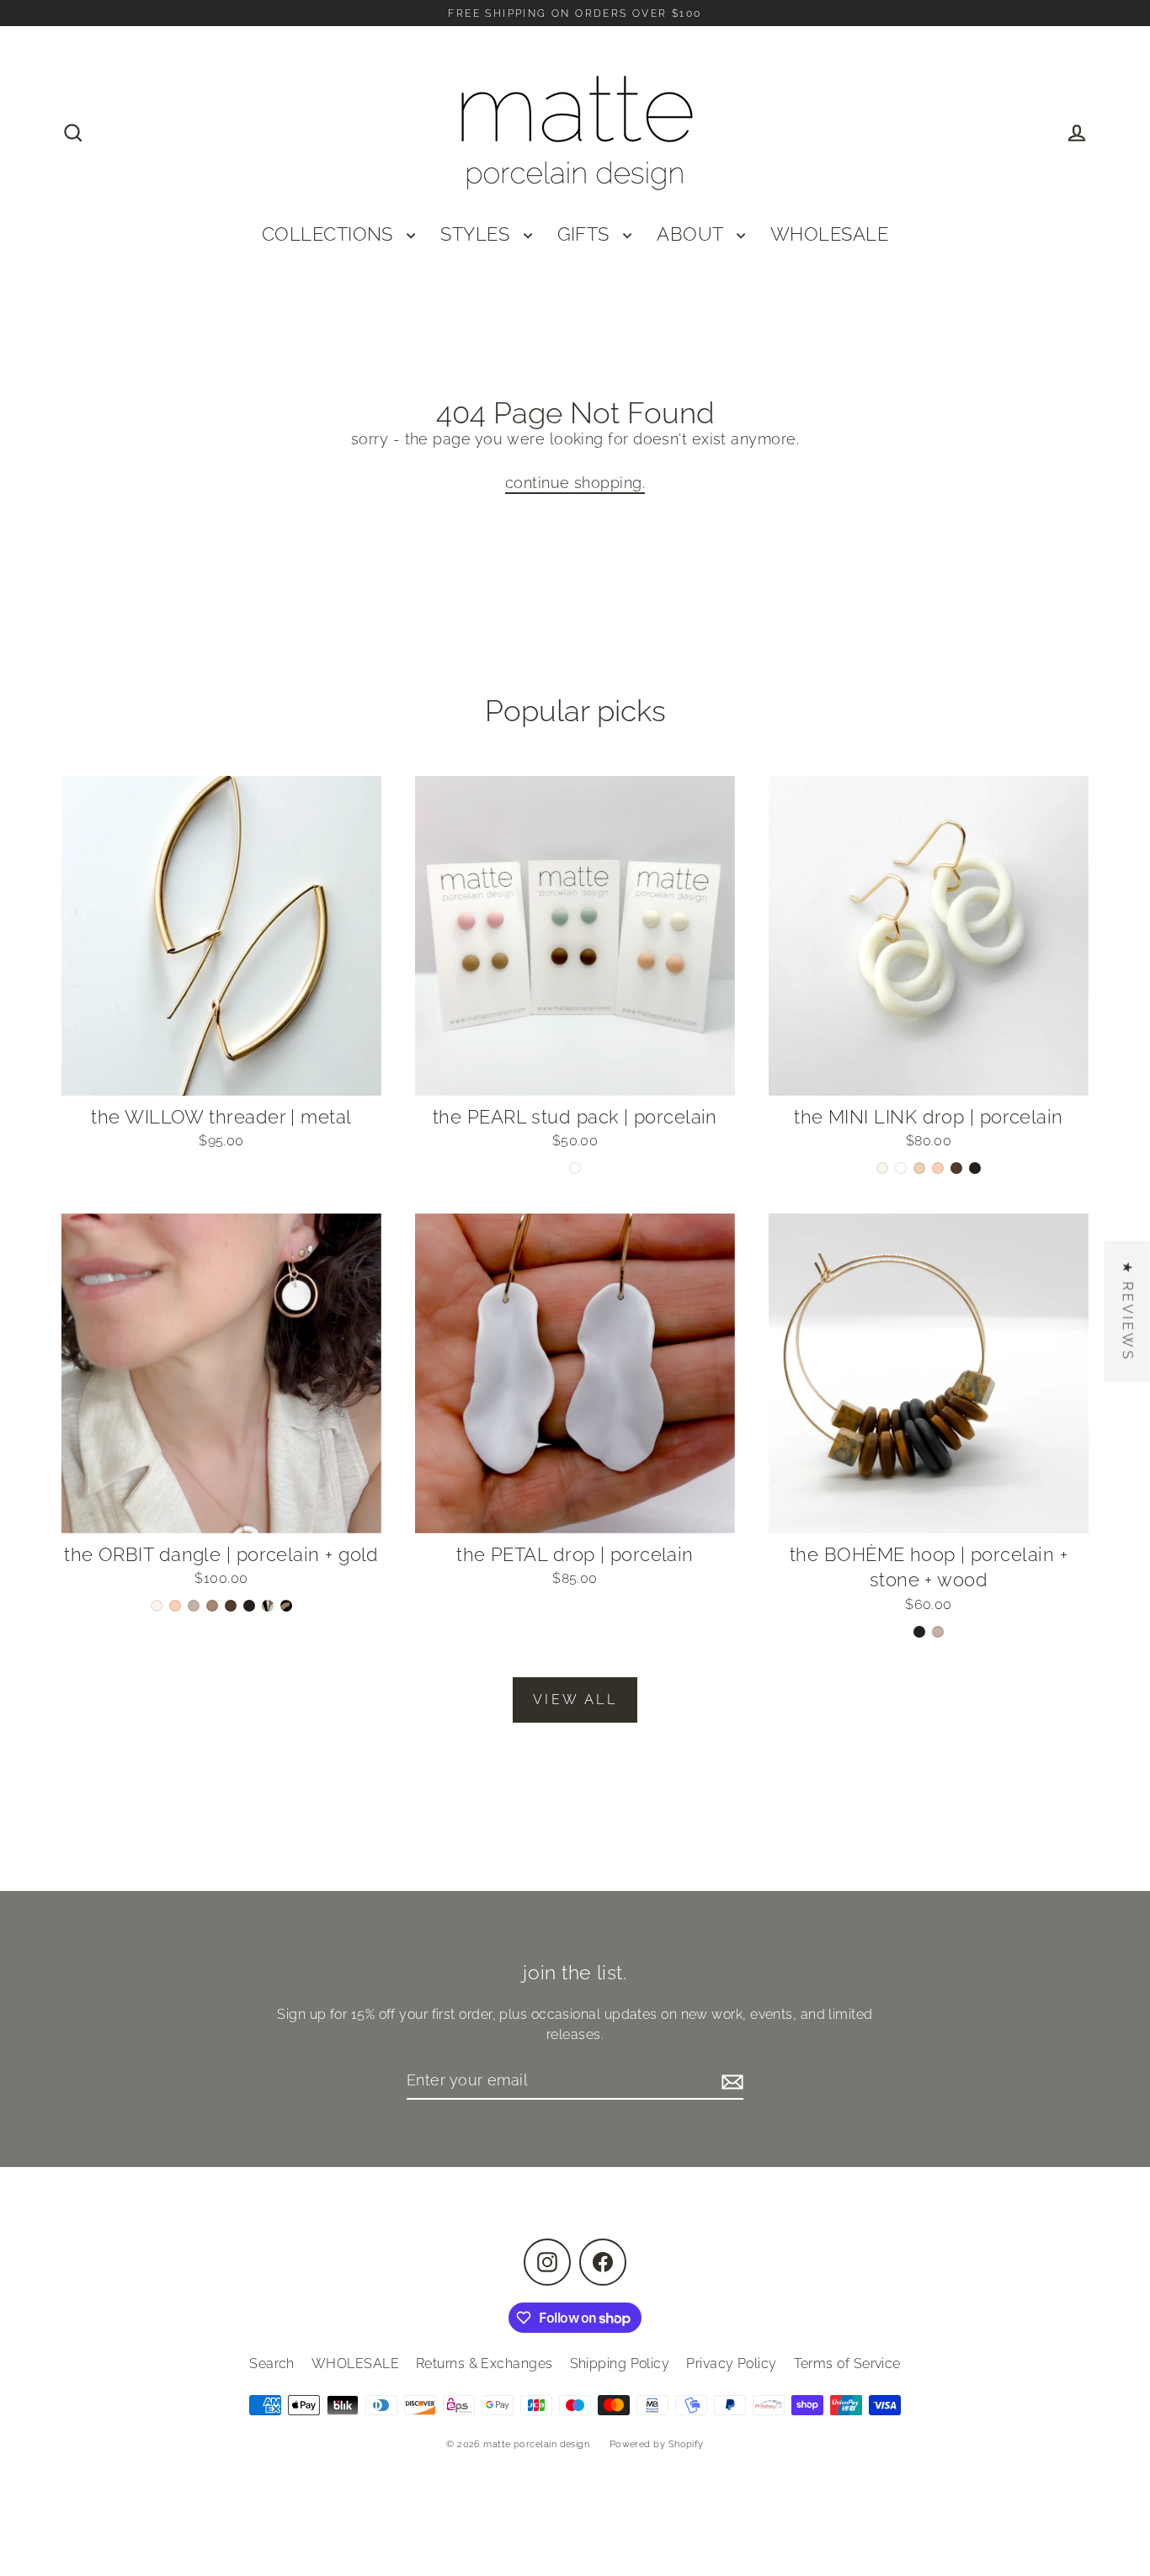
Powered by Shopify (657, 2444)
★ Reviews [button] (1128, 1311)
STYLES (477, 234)
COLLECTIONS (330, 234)
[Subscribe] (730, 2081)
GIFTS (586, 234)
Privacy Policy (731, 2364)
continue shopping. (575, 483)
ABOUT (692, 234)
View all (575, 1700)
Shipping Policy (620, 2364)
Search (272, 2364)
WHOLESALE (829, 234)
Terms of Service (847, 2364)
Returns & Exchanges (484, 2364)
